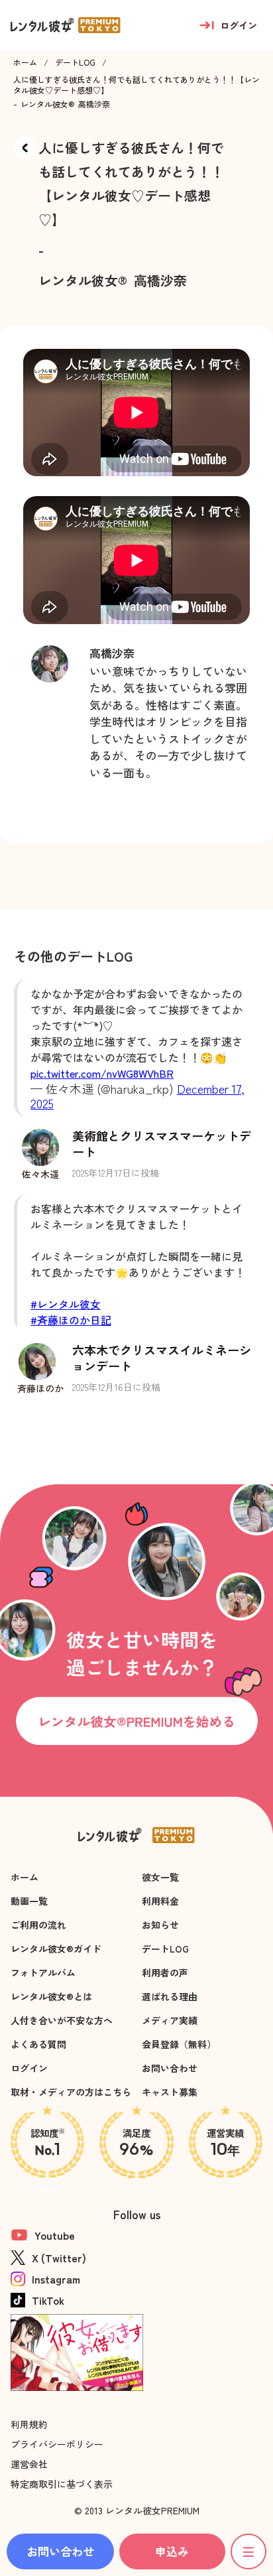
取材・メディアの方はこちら (71, 2092)
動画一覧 (29, 1901)
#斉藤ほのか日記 (71, 1320)
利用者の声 (165, 1972)
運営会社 (29, 2464)
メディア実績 (170, 2020)
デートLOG (75, 62)
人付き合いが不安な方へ (62, 2020)
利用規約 (29, 2424)
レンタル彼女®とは (51, 1996)
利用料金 (160, 1901)
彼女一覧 (160, 1877)
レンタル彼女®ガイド (56, 1949)
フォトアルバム (43, 1972)
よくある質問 (38, 2044)
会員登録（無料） (179, 2044)
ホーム (25, 62)
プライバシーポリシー (57, 2444)
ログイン (29, 2068)
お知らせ (160, 1925)
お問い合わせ (170, 2068)
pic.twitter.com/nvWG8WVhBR (102, 1073)
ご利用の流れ (38, 1925)
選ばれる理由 (170, 1996)
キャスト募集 (170, 2092)
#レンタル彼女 (66, 1304)
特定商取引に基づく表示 (62, 2484)
